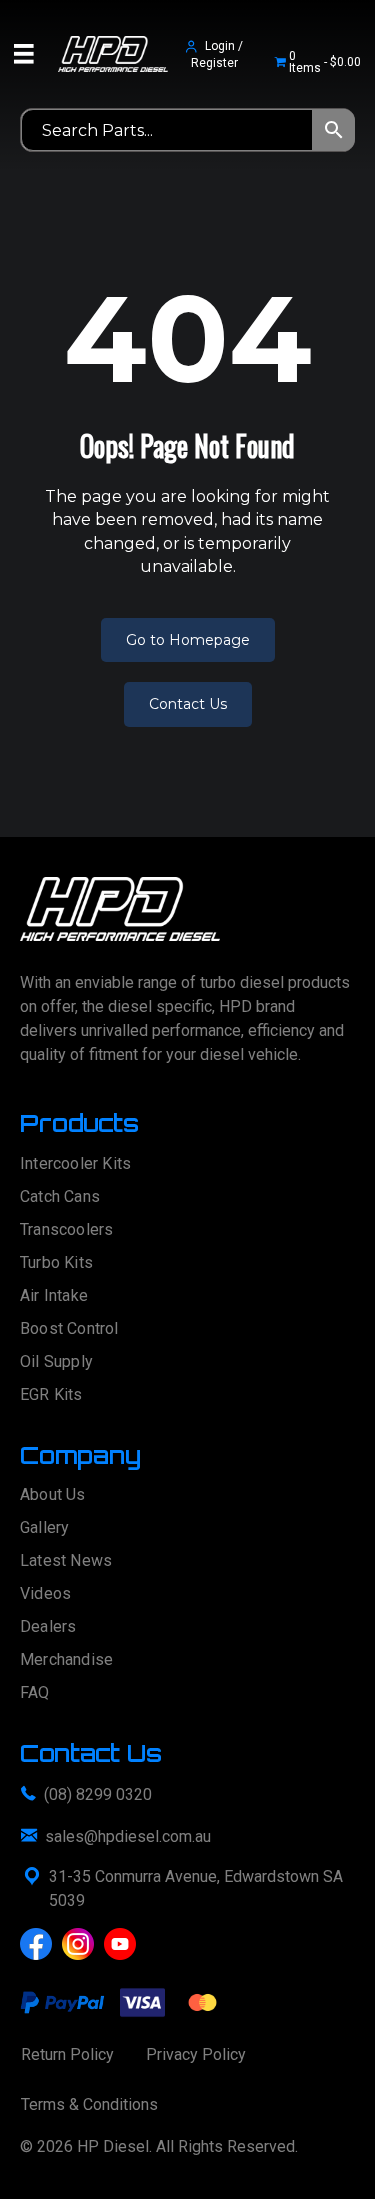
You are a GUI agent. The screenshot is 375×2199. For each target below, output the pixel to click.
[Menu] (24, 54)
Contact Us (188, 704)
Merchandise (66, 1660)
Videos (45, 1594)
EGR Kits (51, 1395)
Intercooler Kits (75, 1164)
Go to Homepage (188, 640)
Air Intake (54, 1296)
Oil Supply (56, 1362)
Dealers (48, 1627)
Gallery (44, 1528)
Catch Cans (60, 1197)
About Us (53, 1495)
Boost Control (69, 1329)
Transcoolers (66, 1230)
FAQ (35, 1693)
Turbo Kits (56, 1263)
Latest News (66, 1561)
